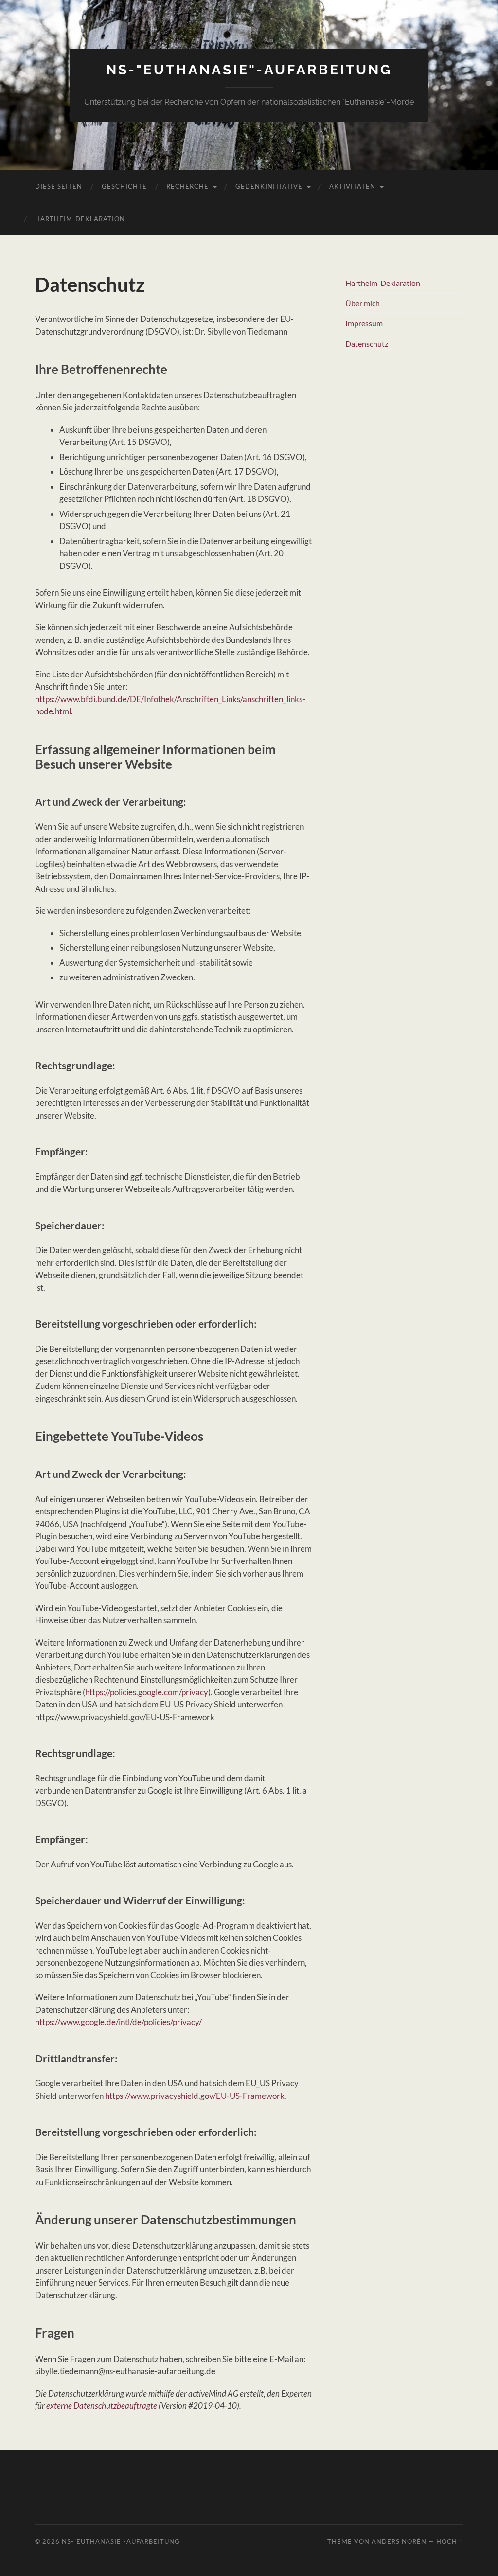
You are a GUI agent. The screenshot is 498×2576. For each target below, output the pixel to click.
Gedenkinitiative (269, 186)
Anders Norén (399, 2541)
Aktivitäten (352, 186)
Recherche (187, 186)
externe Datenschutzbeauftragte (102, 2406)
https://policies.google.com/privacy (147, 1692)
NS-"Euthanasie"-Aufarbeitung (249, 70)
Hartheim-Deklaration (80, 219)
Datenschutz (367, 344)
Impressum (364, 323)
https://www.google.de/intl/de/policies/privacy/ (118, 2022)
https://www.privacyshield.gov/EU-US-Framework (195, 2096)
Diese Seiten (59, 186)
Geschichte (124, 186)
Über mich (363, 303)
